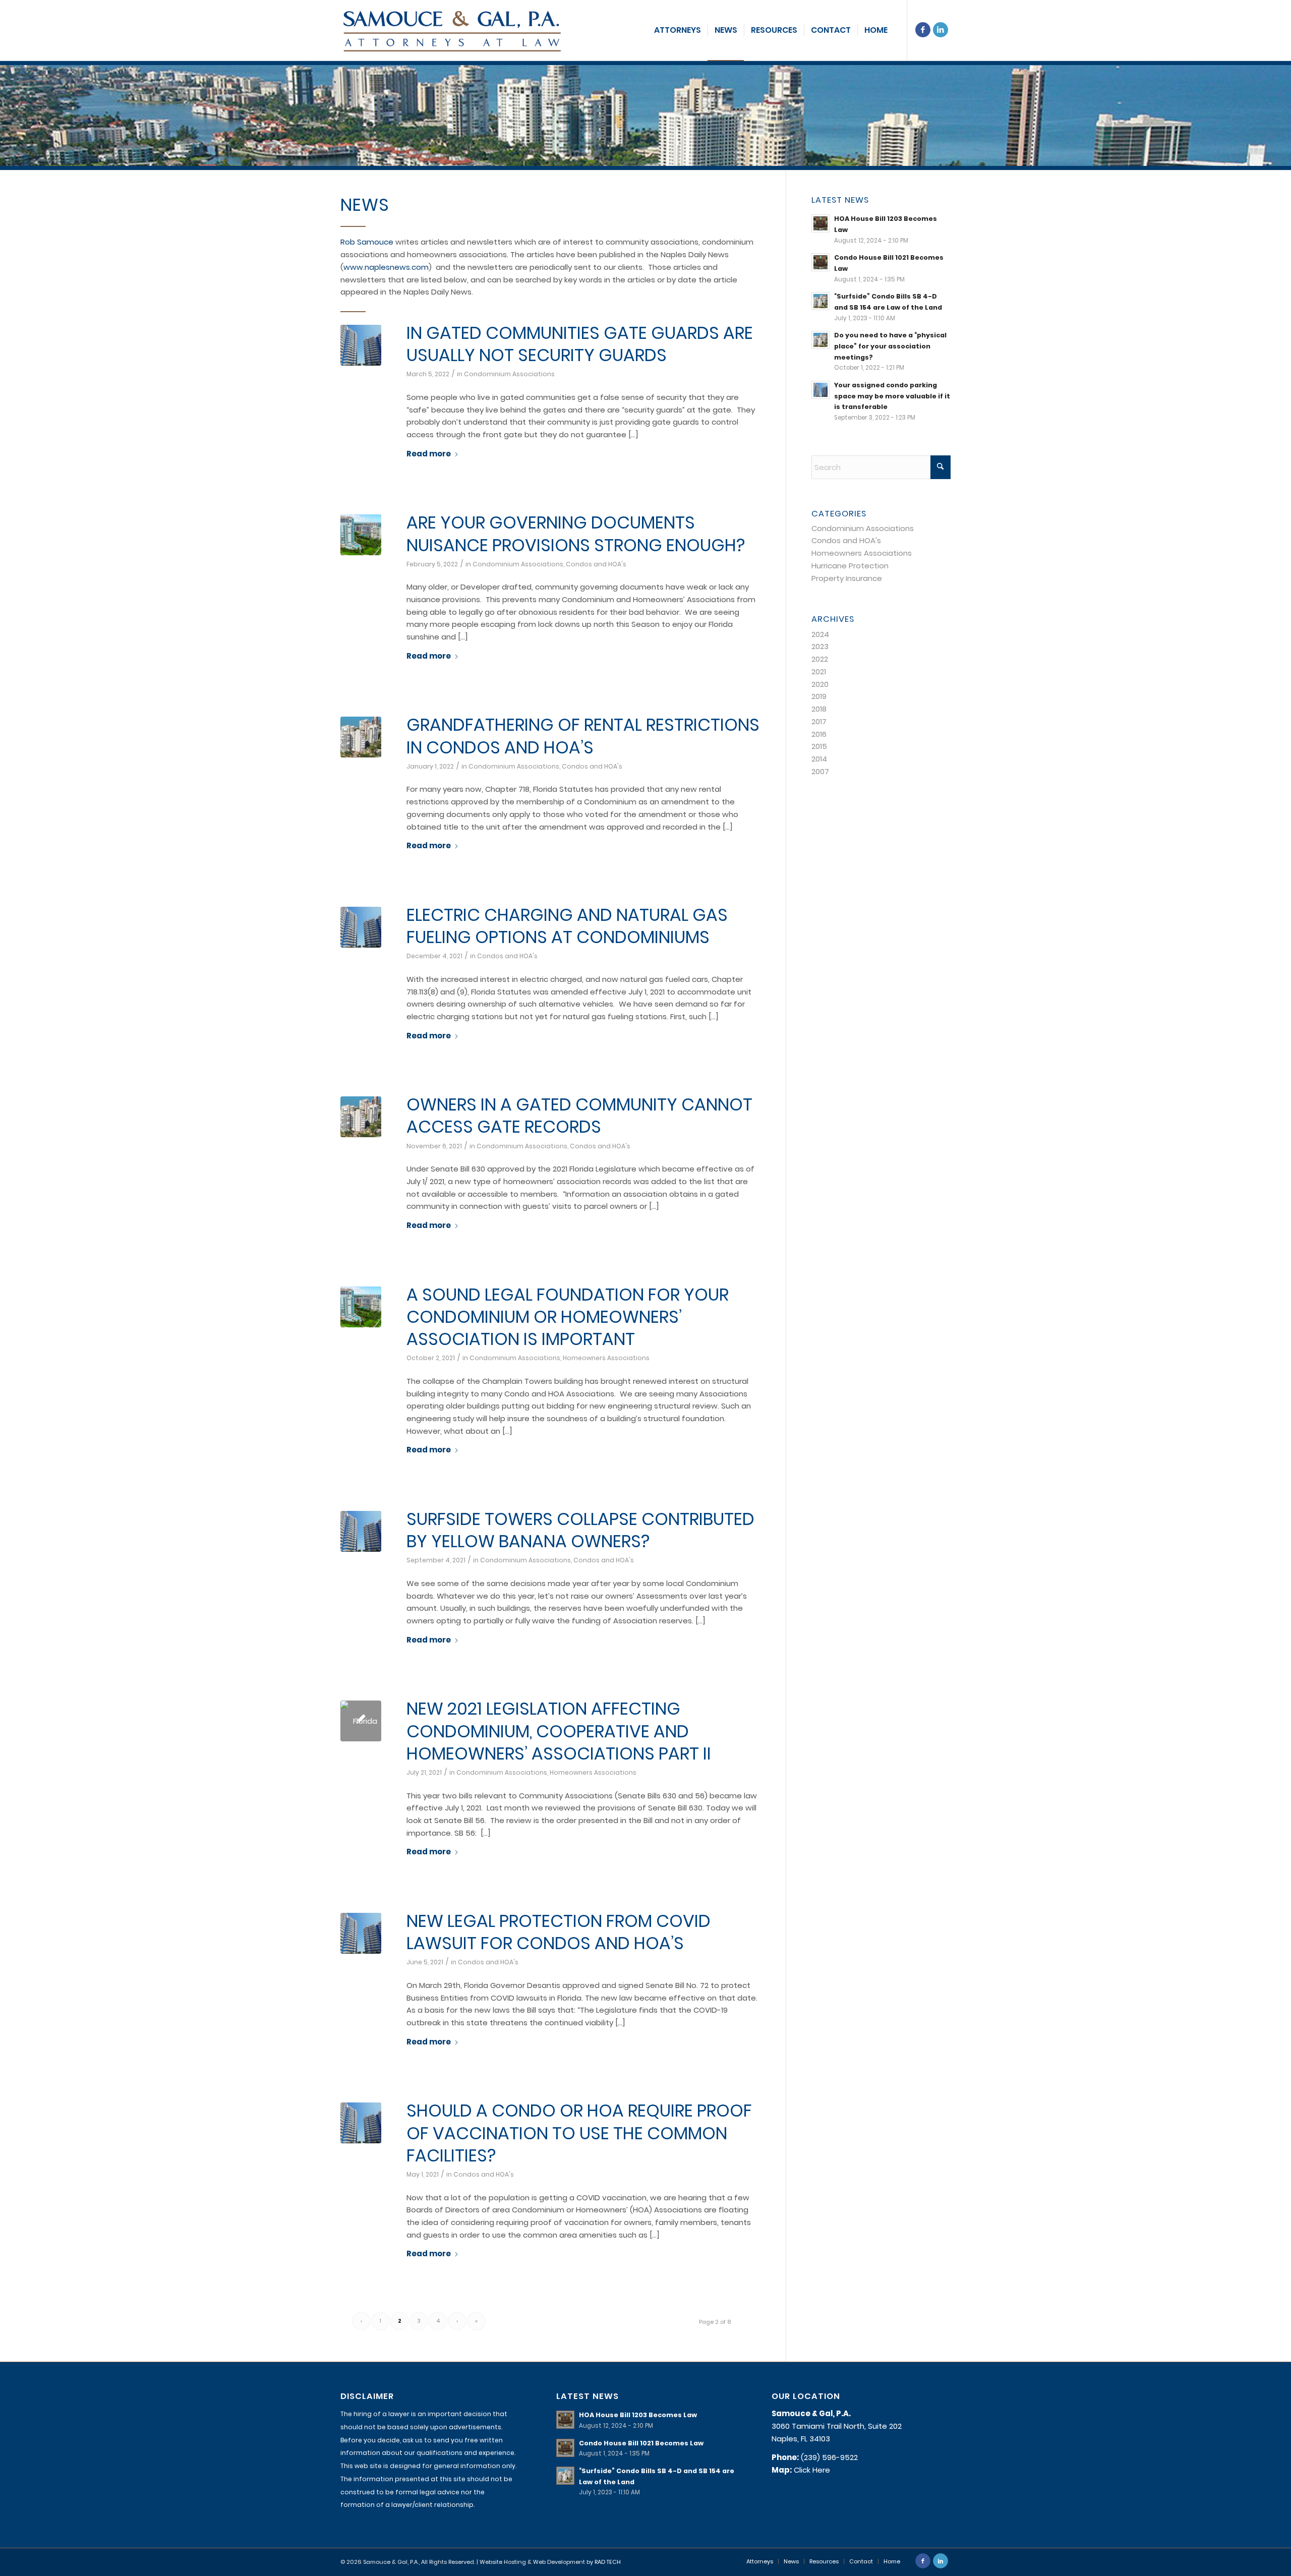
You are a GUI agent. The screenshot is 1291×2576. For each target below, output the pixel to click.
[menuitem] (678, 30)
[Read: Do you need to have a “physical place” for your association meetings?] (820, 340)
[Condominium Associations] (361, 737)
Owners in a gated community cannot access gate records (579, 1116)
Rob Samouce (367, 242)
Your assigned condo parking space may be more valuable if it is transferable (892, 396)
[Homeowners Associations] (361, 535)
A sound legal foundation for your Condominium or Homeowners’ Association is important (568, 1317)
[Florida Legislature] (361, 1721)
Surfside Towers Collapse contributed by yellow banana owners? (580, 1530)
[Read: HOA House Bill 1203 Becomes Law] (820, 223)
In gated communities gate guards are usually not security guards (580, 344)
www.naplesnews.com (386, 267)
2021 (819, 671)
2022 (820, 659)
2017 (819, 721)
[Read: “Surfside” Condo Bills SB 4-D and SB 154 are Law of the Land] (820, 301)
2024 (820, 634)
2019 (819, 696)
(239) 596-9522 (829, 2457)
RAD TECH (608, 2562)
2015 (819, 746)
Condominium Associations (509, 374)
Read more (429, 454)
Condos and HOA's (596, 564)
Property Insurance (847, 578)
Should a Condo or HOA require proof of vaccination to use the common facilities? (579, 2133)
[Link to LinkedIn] (941, 30)
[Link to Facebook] (923, 30)
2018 (819, 709)
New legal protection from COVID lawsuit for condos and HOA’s (559, 1932)
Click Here (812, 2470)
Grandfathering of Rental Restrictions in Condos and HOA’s (583, 736)
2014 (819, 759)
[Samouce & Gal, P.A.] (452, 30)
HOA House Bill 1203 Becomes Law (638, 2415)
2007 (820, 771)
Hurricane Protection (850, 566)
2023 (820, 646)
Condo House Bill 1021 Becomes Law (641, 2443)
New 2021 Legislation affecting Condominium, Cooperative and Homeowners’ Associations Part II (559, 1731)
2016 (819, 734)
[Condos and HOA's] (361, 345)
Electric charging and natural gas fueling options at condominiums (567, 926)
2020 (820, 684)
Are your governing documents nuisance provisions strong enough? (576, 534)
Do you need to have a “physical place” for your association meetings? (890, 346)
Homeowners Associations (606, 1358)
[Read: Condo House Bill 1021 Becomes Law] (820, 262)
